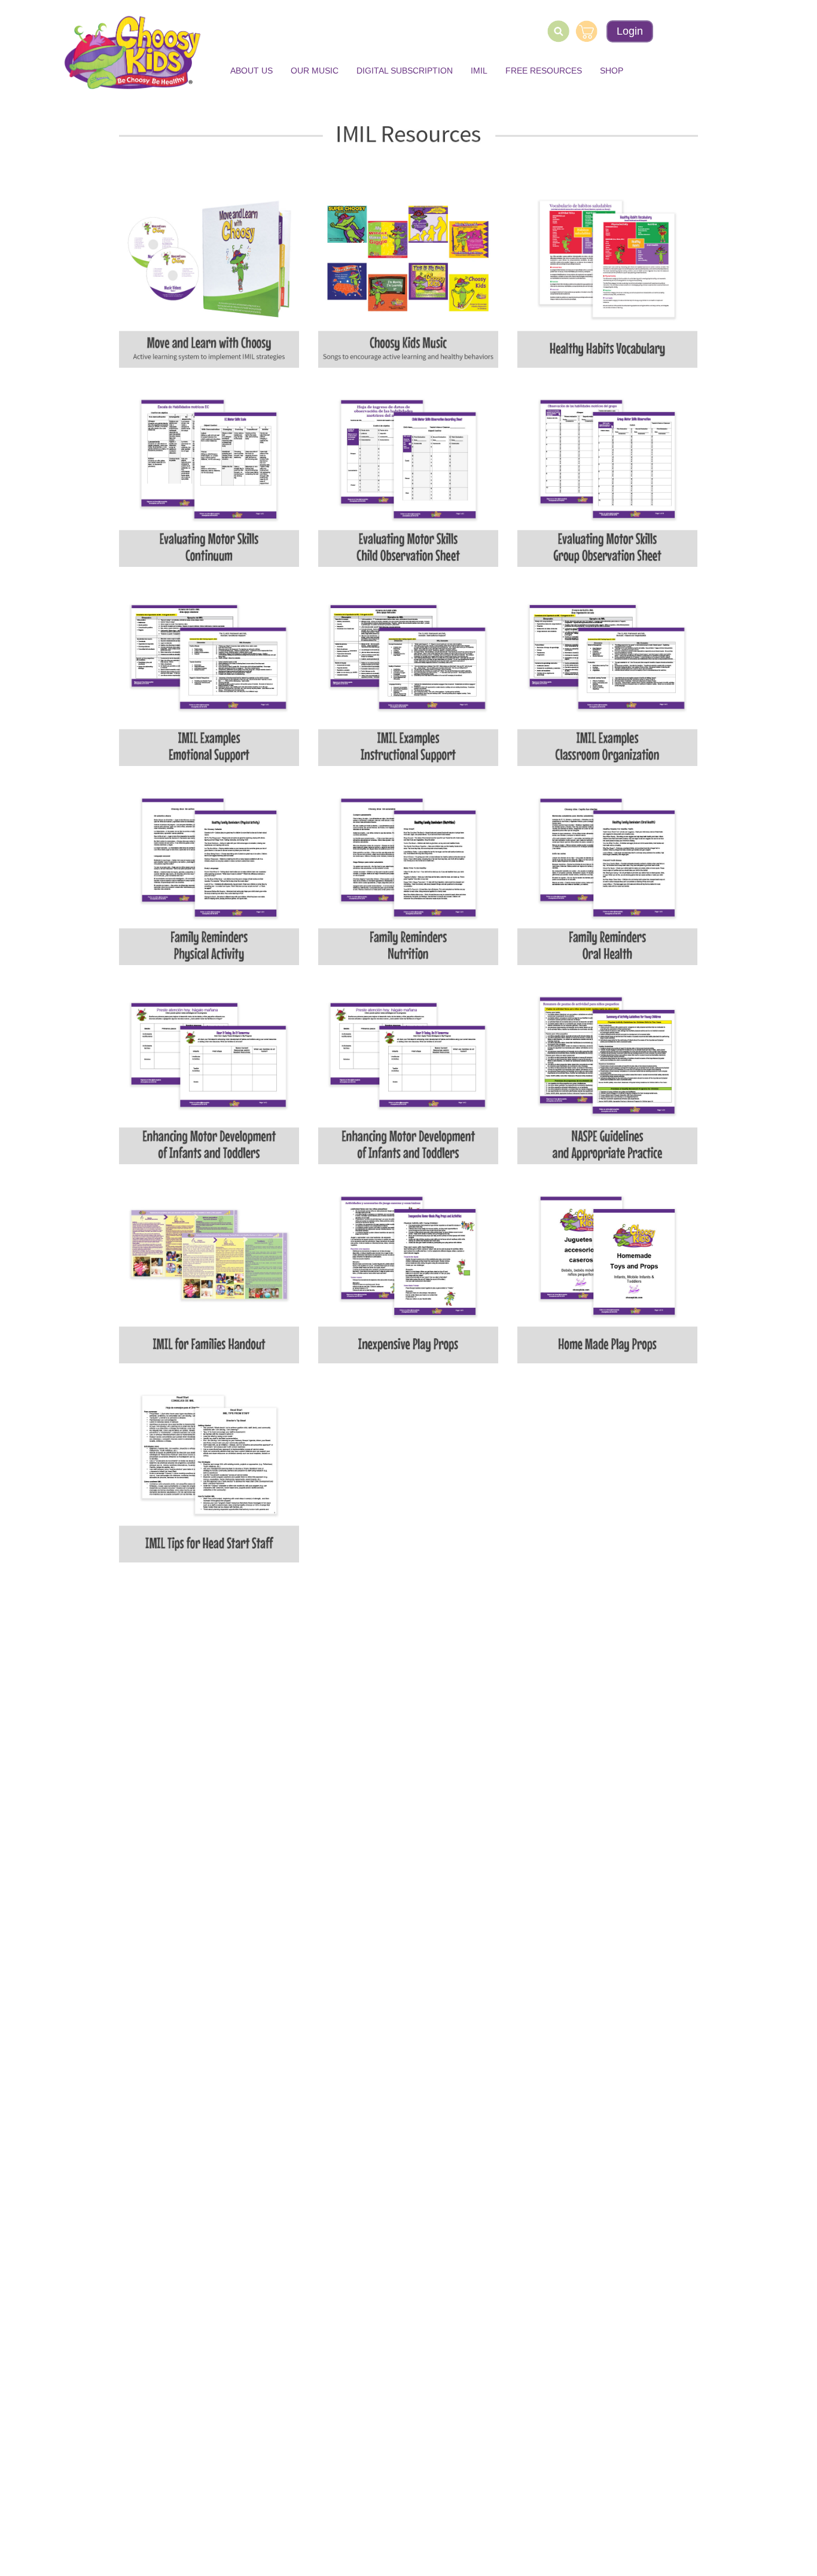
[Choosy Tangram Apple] (209, 1273)
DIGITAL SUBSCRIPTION (405, 71)
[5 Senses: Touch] (209, 476)
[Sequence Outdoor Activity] (209, 875)
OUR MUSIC (315, 71)
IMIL (479, 71)
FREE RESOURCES (544, 71)
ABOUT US (251, 71)
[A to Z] (209, 1472)
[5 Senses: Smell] (607, 476)
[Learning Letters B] (408, 1074)
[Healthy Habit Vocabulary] (607, 277)
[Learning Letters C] (607, 1074)
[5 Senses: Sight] (209, 675)
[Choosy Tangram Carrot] (408, 1273)
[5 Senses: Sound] (408, 675)
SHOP (612, 71)
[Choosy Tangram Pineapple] (607, 1273)
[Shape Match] (209, 1074)
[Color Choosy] (408, 875)
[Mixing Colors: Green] (209, 277)
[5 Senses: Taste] (408, 476)
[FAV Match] (607, 875)
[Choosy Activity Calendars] (607, 675)
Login (630, 31)
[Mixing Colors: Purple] (408, 277)
